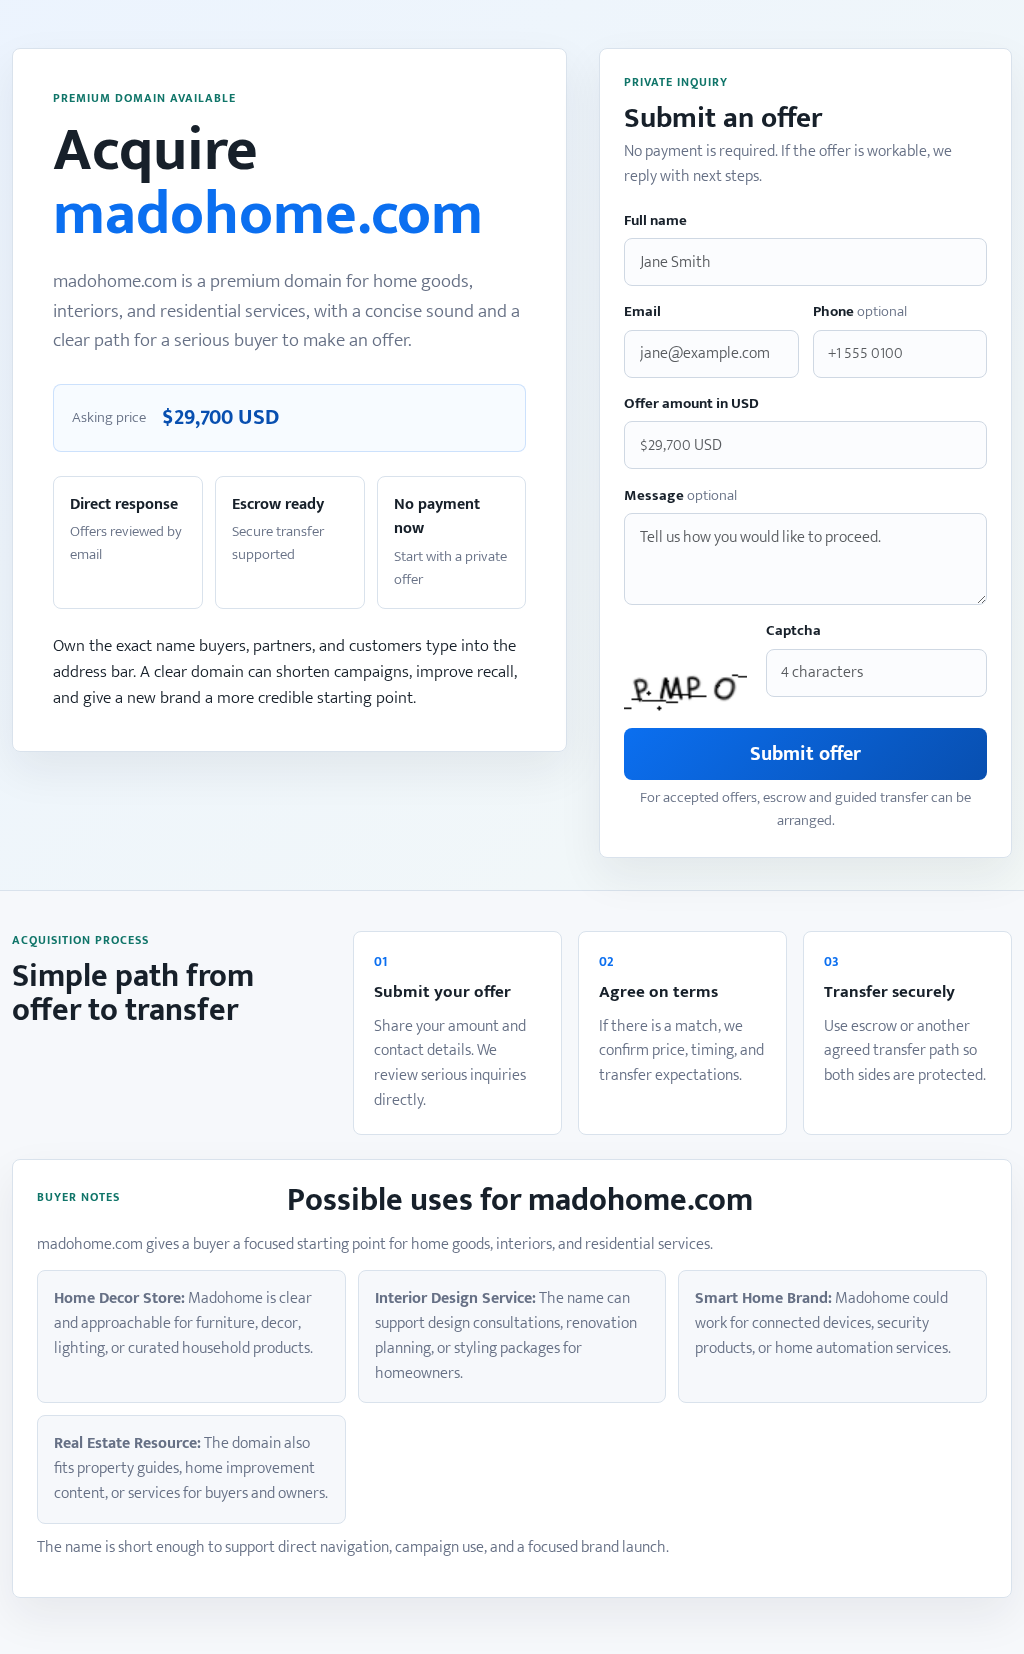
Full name (655, 221)
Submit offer (805, 754)
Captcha (793, 631)
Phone (860, 312)
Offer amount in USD (691, 404)
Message (680, 496)
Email (642, 312)
